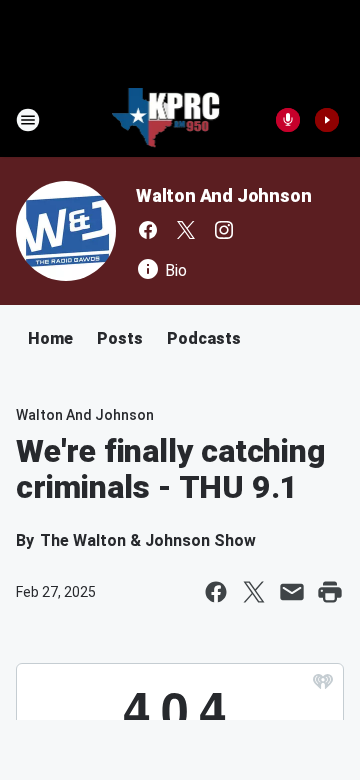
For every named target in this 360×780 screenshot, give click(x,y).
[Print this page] (330, 592)
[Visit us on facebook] (148, 230)
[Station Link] (166, 120)
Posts (120, 338)
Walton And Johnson (223, 195)
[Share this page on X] (254, 592)
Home (50, 338)
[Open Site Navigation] (28, 120)
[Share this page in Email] (292, 592)
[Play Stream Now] (327, 120)
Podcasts (204, 338)
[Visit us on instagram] (224, 230)
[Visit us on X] (186, 230)
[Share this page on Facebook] (216, 592)
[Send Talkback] (288, 120)
